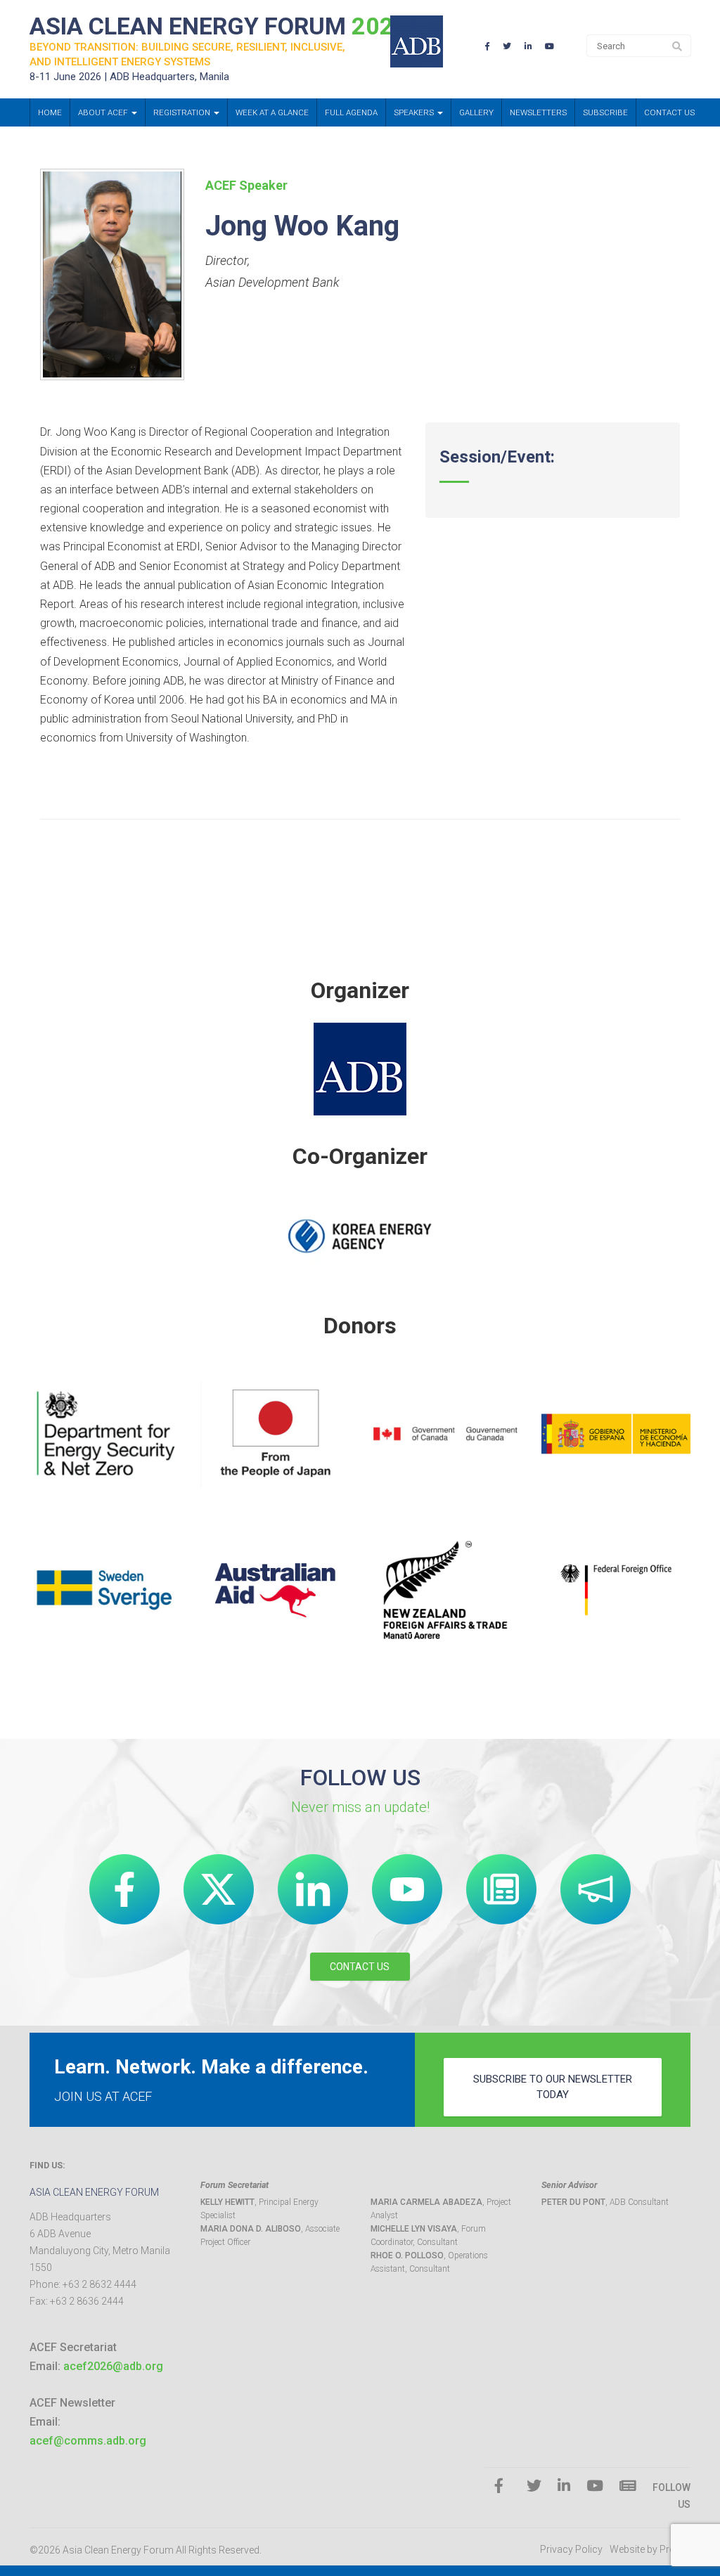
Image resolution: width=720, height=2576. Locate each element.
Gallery (476, 112)
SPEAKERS (415, 112)
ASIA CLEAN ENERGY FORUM (219, 26)
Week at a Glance (272, 112)
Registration (183, 112)
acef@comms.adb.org (88, 2441)
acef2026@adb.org (113, 2366)
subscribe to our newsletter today (553, 2086)
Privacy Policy (571, 2549)
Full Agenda (351, 112)
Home (50, 112)
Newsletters (538, 112)
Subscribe (605, 112)
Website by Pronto (650, 2549)
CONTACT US (360, 1967)
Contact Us (669, 112)
